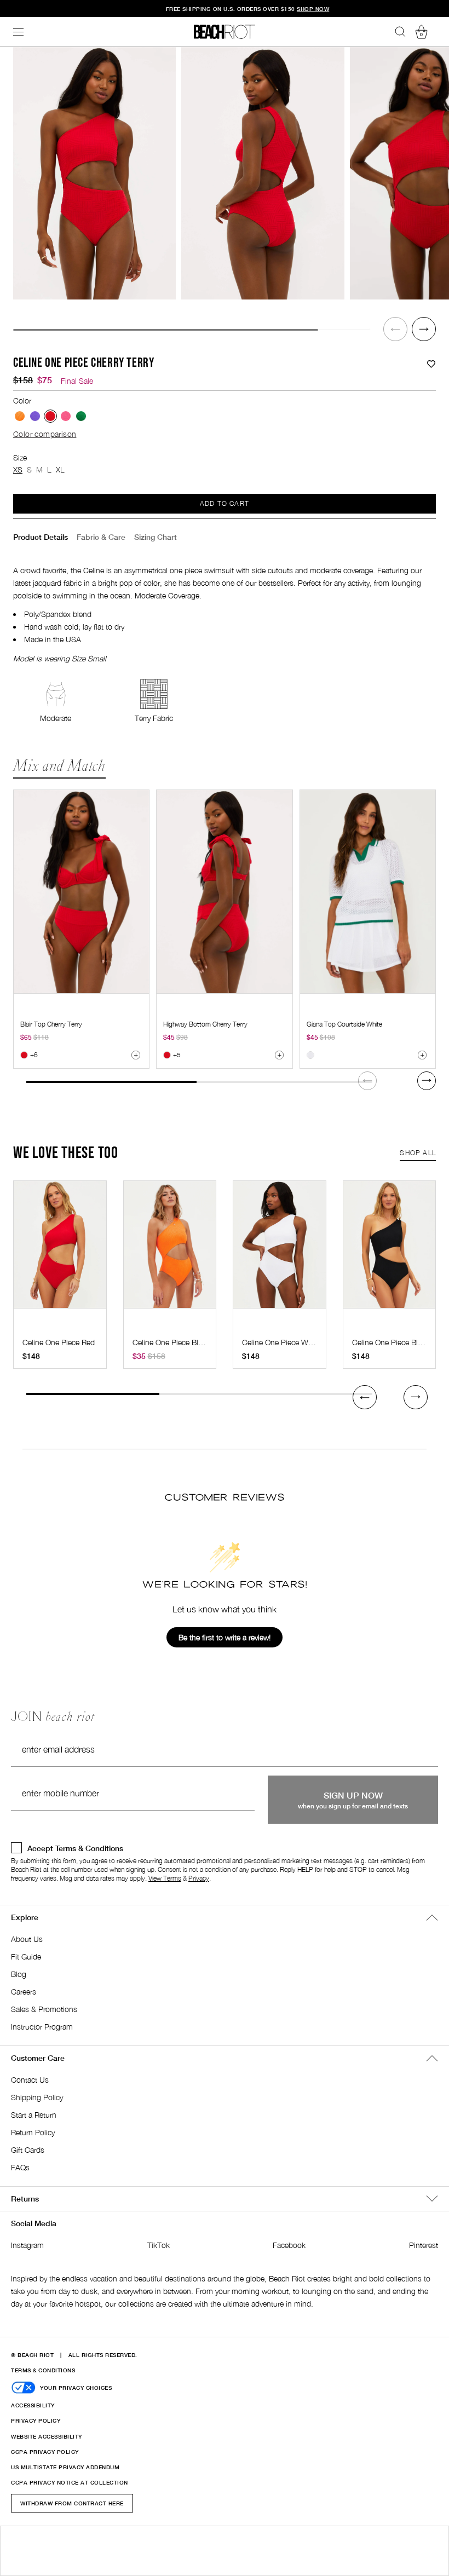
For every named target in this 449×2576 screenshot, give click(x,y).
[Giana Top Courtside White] (368, 892)
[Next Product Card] (427, 1081)
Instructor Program (42, 2027)
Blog (19, 1974)
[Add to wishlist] (431, 364)
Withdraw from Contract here (72, 2503)
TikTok (159, 2245)
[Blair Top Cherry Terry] (81, 892)
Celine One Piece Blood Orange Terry (194, 1342)
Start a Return (34, 2115)
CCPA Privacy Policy (45, 2452)
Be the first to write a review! (225, 1637)
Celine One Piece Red (59, 1342)
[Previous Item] (395, 329)
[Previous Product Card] (365, 1397)
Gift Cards (28, 2150)
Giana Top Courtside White (344, 1024)
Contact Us (30, 2080)
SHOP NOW (290, 9)
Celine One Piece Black (391, 1342)
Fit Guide (26, 1957)
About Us (27, 1939)
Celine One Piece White (281, 1342)
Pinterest (424, 2245)
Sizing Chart (156, 537)
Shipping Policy (37, 2097)
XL (60, 469)
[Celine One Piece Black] (390, 1250)
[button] (395, 329)
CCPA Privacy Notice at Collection (70, 2482)
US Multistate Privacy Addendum (65, 2467)
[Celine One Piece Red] (60, 1250)
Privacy (199, 1878)
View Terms (165, 1878)
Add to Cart (225, 503)
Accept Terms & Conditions (75, 1848)
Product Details (41, 537)
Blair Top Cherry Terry (51, 1024)
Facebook (289, 2245)
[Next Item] (424, 329)
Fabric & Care (101, 537)
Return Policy (33, 2132)
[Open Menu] (19, 32)
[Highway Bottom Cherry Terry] (224, 892)
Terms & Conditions (43, 2370)
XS (18, 469)
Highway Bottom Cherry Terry (205, 1024)
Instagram (27, 2245)
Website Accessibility (47, 2436)
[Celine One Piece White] (280, 1250)
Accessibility (33, 2405)
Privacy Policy (36, 2421)
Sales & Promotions (44, 2009)
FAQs (20, 2167)
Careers (24, 1992)
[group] (94, 173)
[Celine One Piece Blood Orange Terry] (170, 1250)
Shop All (418, 1153)
